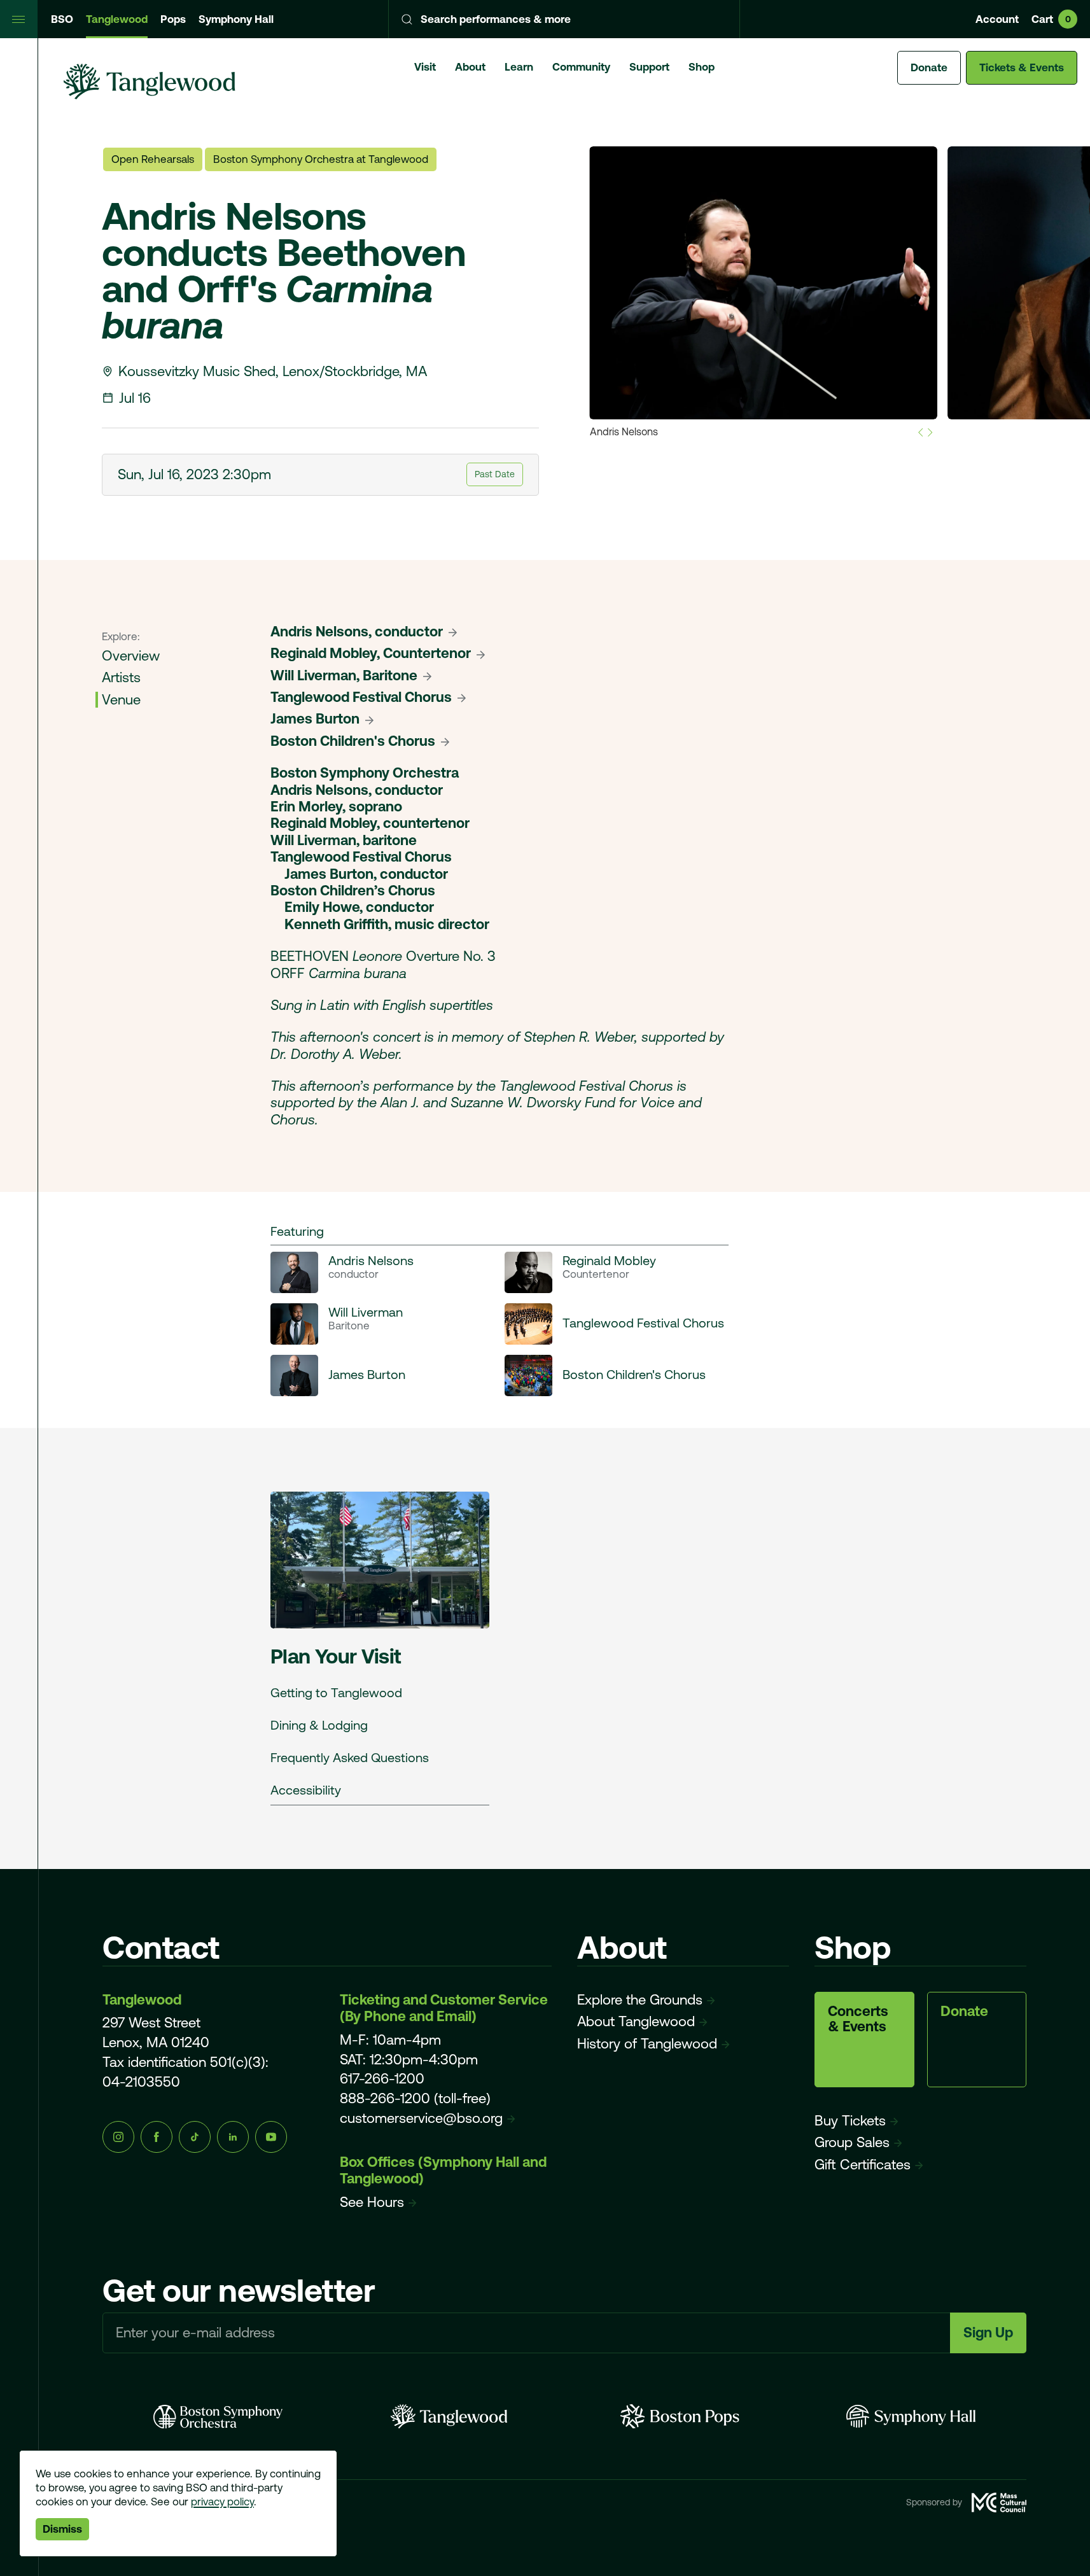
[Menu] (19, 19)
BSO (62, 19)
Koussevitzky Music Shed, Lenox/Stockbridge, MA (273, 371)
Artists (121, 677)
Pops (173, 19)
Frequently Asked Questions (350, 1757)
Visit (425, 67)
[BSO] (218, 2416)
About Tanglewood (636, 2021)
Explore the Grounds (640, 2000)
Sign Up (988, 2333)
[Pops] (680, 2416)
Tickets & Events (1022, 67)
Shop (702, 67)
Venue (121, 700)
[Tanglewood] (449, 2416)
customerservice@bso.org (421, 2118)
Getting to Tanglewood (336, 1692)
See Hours (372, 2202)
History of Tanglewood (647, 2044)
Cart (1051, 19)
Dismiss (62, 2529)
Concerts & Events (858, 2019)
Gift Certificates (863, 2165)
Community (581, 67)
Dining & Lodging (319, 1725)
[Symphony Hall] (911, 2416)
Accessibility (306, 1790)
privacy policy (222, 2502)
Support (649, 67)
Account (997, 19)
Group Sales (852, 2142)
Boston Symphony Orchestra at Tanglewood (321, 159)
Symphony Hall (236, 19)
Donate (929, 67)
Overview (131, 656)
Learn (519, 67)
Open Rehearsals (153, 159)
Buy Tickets (850, 2121)
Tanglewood (117, 19)
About (470, 67)
